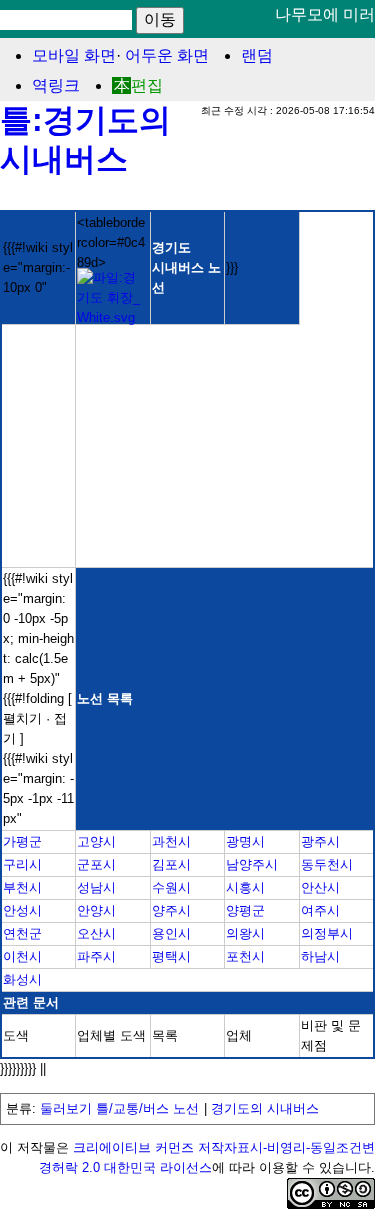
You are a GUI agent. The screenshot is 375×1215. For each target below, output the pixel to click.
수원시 (171, 887)
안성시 (22, 910)
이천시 (22, 956)
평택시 (171, 956)
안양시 (96, 910)
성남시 (96, 887)
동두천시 (327, 864)
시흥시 (245, 887)
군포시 (96, 864)
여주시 (320, 910)
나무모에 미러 (325, 14)
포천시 (245, 956)
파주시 (96, 956)
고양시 (96, 841)
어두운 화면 (167, 55)
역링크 (56, 85)
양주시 (171, 910)
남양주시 (252, 864)
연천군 (22, 933)
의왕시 (245, 933)
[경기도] (113, 317)
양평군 (245, 910)
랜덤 (257, 55)
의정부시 (327, 933)
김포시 (171, 864)
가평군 (22, 841)
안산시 (320, 887)
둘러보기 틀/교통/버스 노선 (119, 1108)
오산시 (96, 933)
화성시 (22, 979)
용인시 (171, 933)
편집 (147, 85)
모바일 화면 (74, 55)
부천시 (22, 887)
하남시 (320, 956)
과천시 (171, 841)
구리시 (22, 864)
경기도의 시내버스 (265, 1108)
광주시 (320, 841)
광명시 (245, 841)
